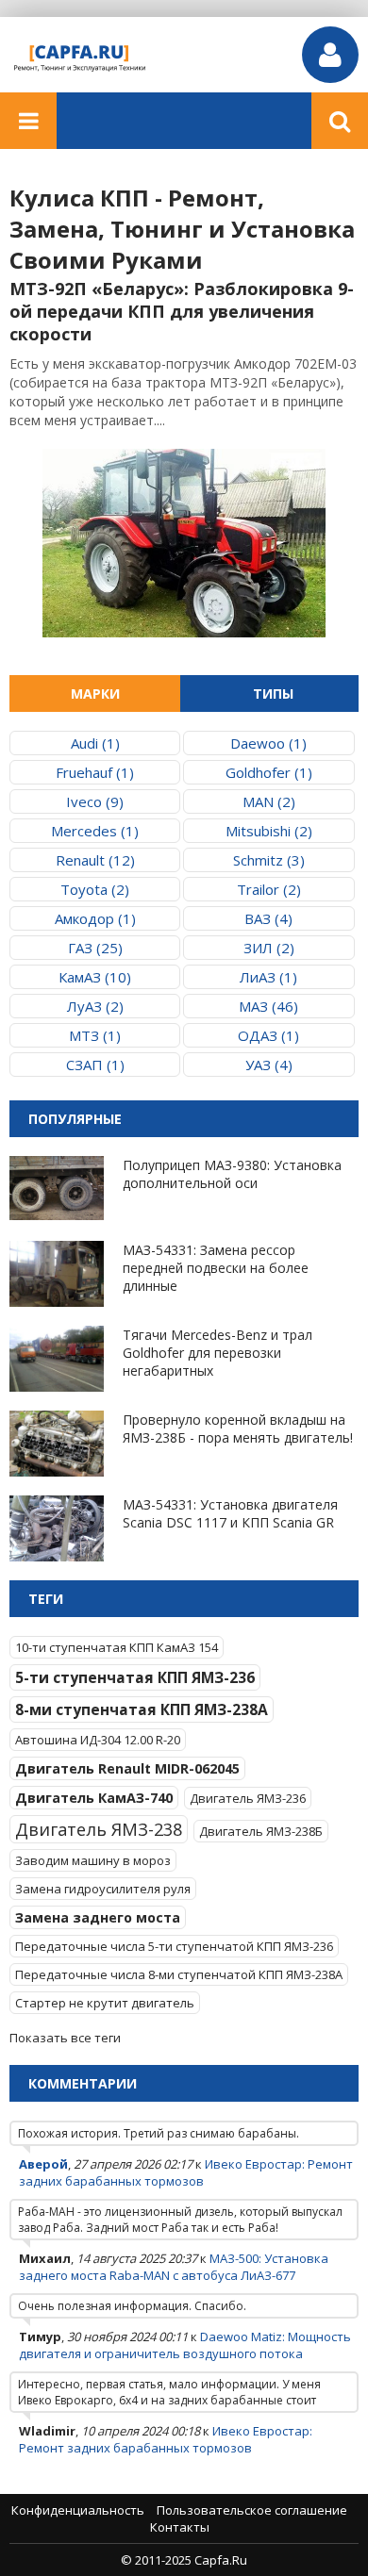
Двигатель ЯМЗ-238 (99, 1829)
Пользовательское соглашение (252, 2510)
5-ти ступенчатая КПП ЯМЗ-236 (135, 1677)
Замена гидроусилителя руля (103, 1889)
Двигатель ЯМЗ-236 (248, 1798)
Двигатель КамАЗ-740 (94, 1798)
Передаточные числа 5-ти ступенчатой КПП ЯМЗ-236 (174, 1946)
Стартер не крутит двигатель (105, 2003)
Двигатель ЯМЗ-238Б (261, 1831)
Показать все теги (65, 2038)
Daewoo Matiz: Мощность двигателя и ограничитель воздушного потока (185, 2345)
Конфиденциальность (78, 2510)
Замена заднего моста (98, 1917)
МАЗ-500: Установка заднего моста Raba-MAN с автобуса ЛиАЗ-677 (174, 2267)
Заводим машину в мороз (93, 1860)
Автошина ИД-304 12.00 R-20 (98, 1740)
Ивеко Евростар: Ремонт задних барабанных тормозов (186, 2172)
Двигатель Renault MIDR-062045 (127, 1768)
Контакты (180, 2527)
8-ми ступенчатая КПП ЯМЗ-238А (142, 1709)
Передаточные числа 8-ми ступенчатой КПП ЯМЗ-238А (179, 1974)
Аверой (43, 2164)
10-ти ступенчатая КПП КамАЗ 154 (117, 1647)
